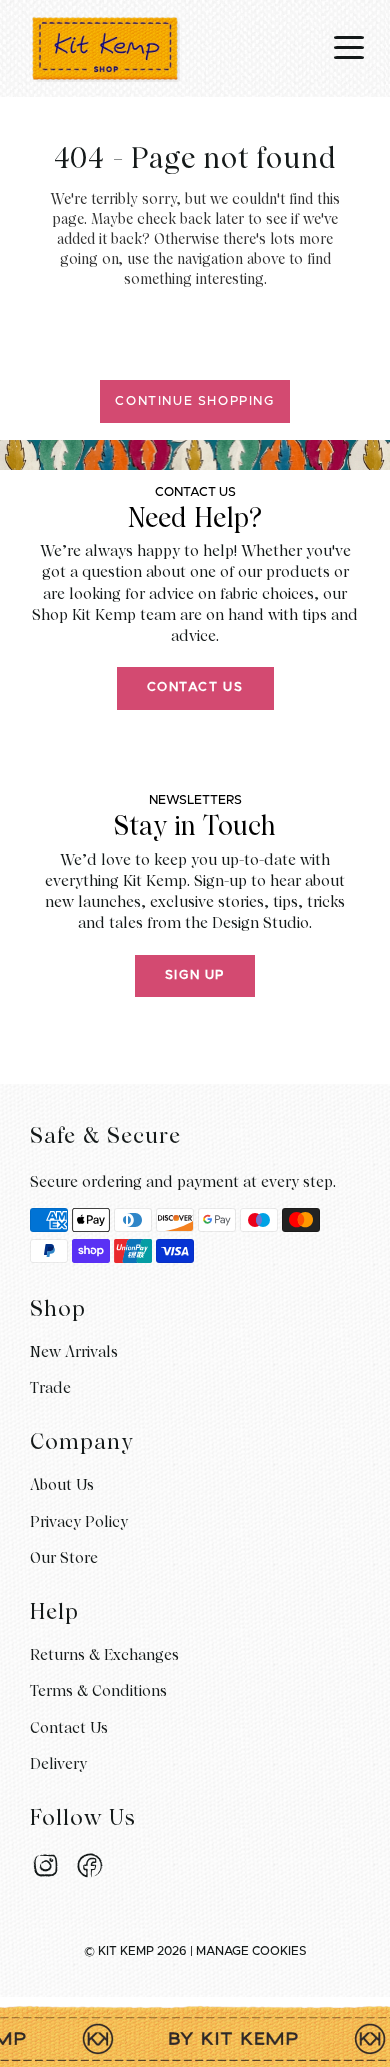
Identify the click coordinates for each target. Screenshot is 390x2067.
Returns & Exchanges (104, 1655)
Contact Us (195, 687)
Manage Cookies (251, 1951)
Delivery (58, 1764)
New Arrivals (74, 1352)
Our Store (64, 1558)
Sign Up (195, 975)
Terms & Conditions (98, 1691)
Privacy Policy (79, 1522)
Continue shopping (194, 401)
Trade (50, 1388)
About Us (62, 1485)
